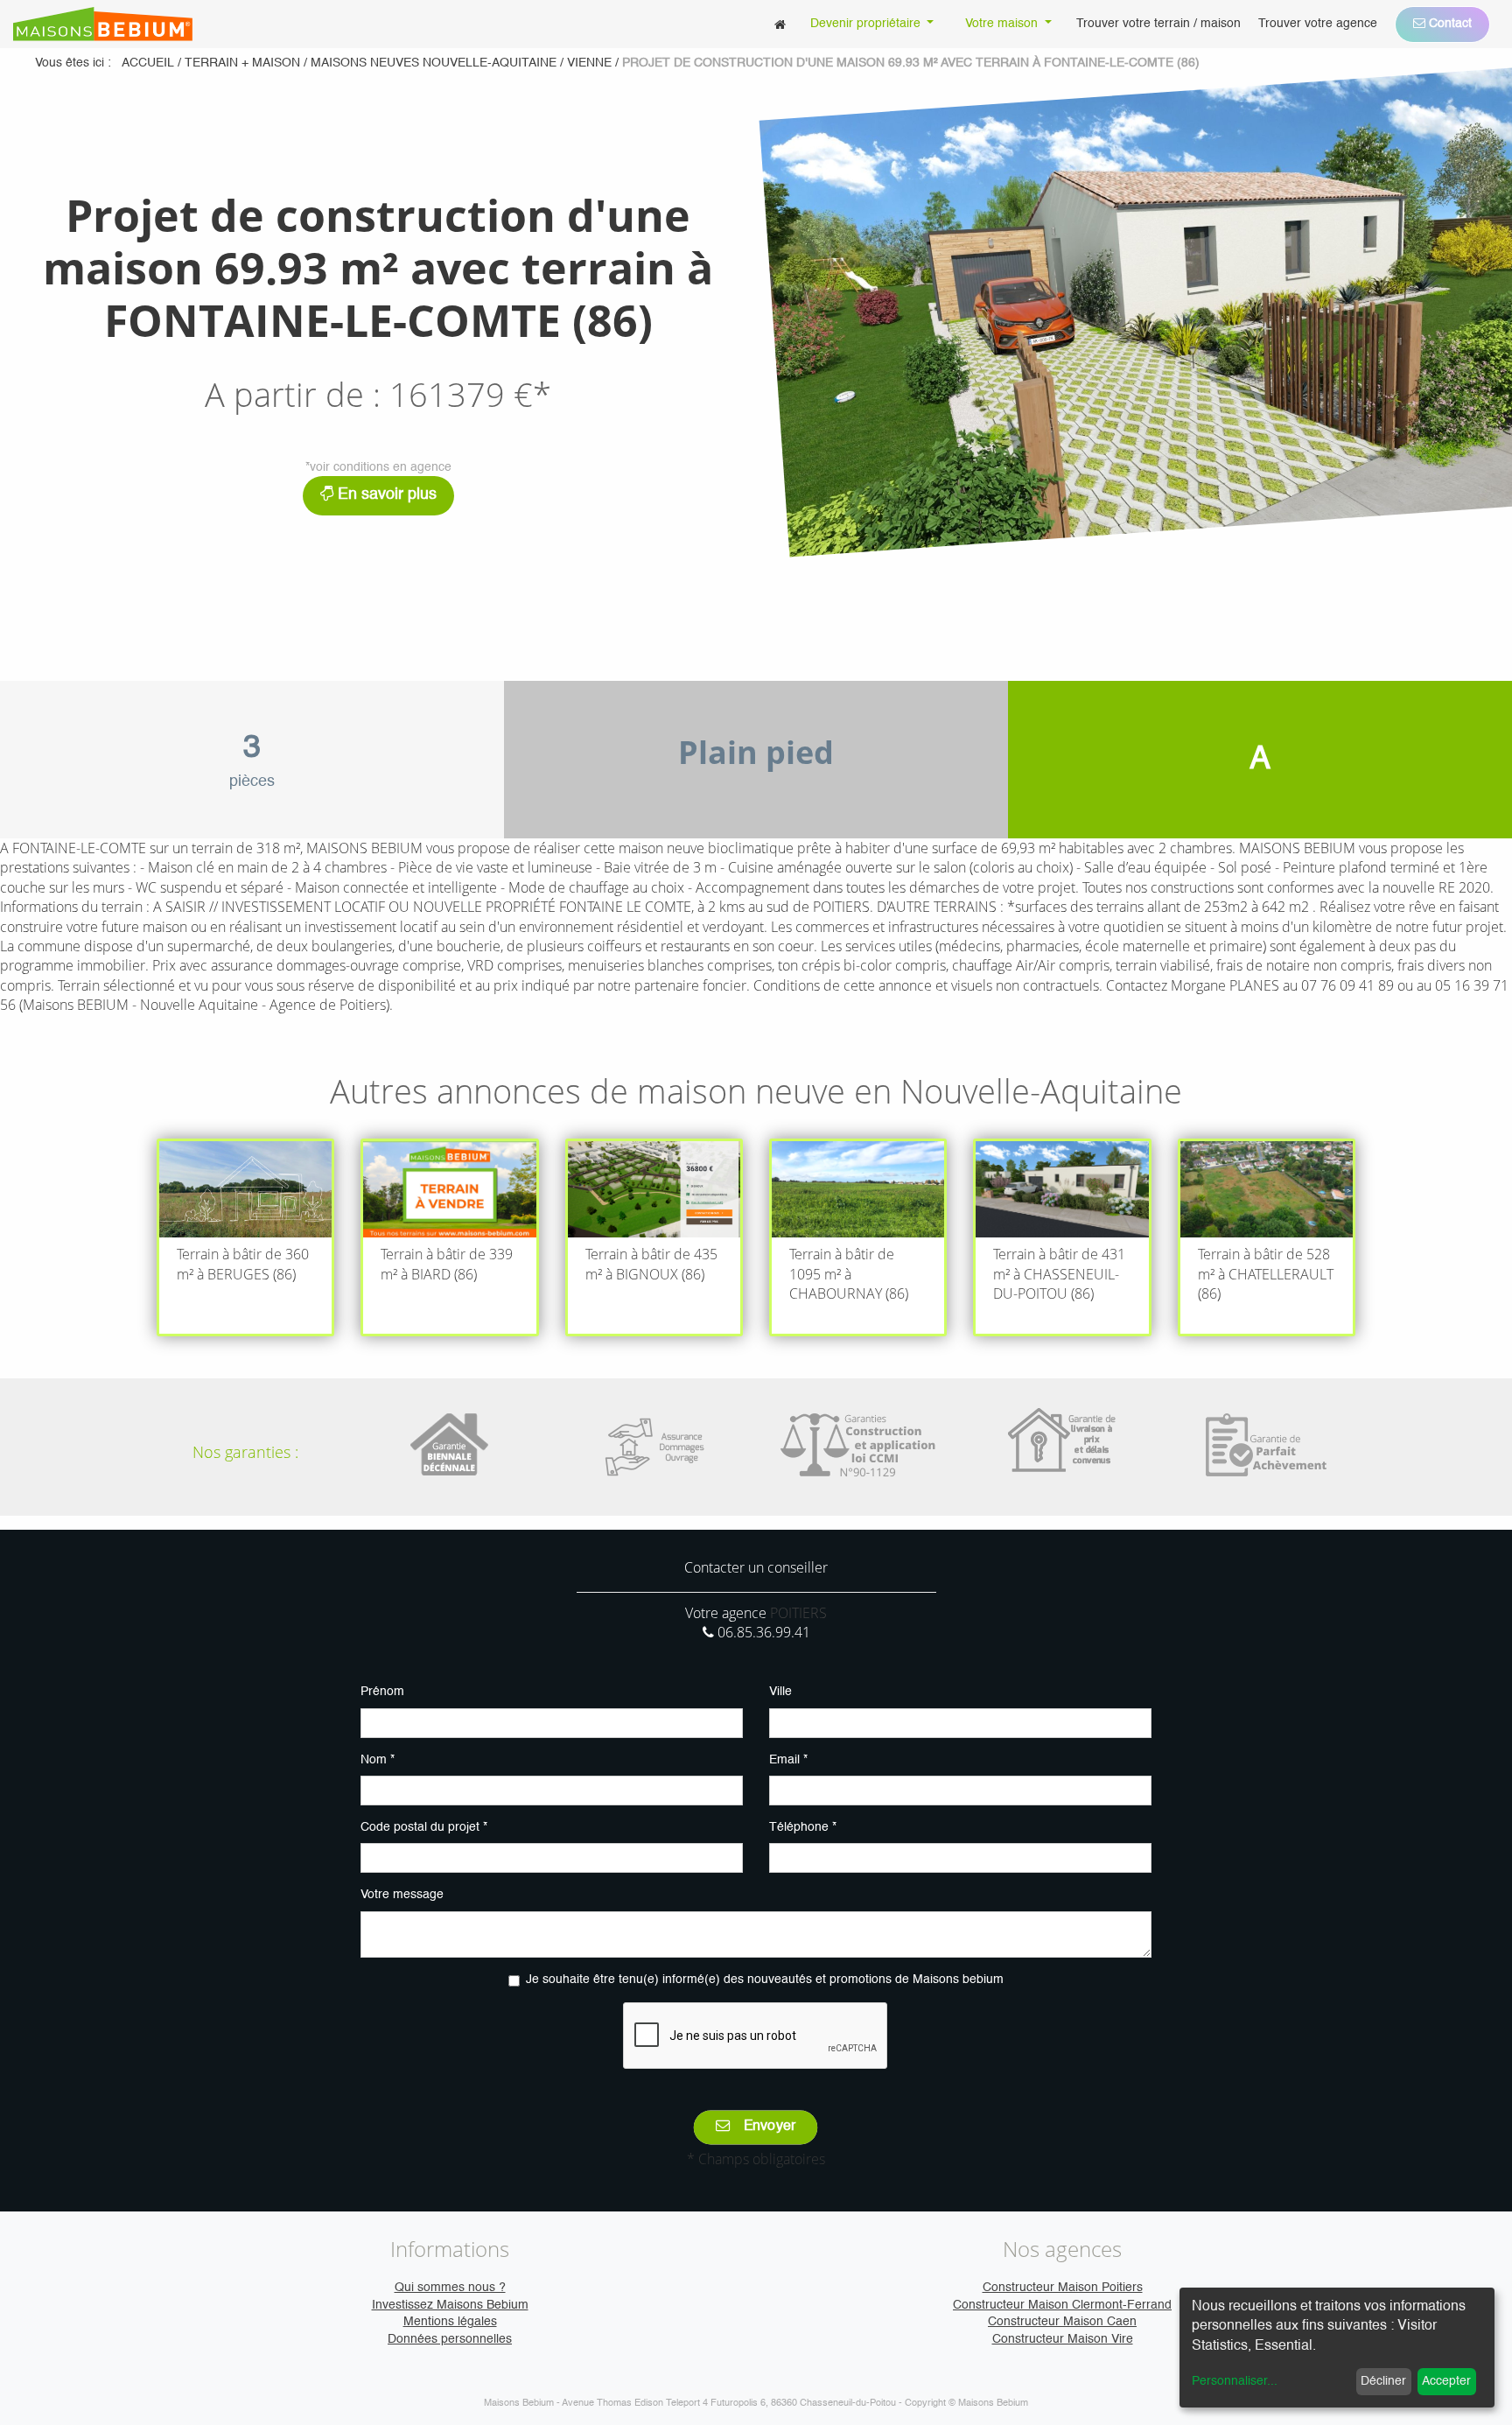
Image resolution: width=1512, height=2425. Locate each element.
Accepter (1446, 2381)
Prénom (382, 1692)
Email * (788, 1760)
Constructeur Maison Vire (1063, 2339)
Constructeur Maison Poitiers (1063, 2288)
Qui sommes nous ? (450, 2288)
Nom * (378, 1760)
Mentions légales (450, 2322)
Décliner (1383, 2381)
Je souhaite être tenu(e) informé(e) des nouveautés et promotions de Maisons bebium (765, 1980)
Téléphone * (803, 1827)
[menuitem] (780, 24)
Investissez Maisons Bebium (450, 2305)
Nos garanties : (245, 1452)
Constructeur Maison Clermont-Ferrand (1062, 2305)
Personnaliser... (1235, 2381)
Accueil (148, 63)
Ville (780, 1692)
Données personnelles (450, 2339)
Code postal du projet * (424, 1827)
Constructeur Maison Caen (1062, 2322)
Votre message (402, 1895)
